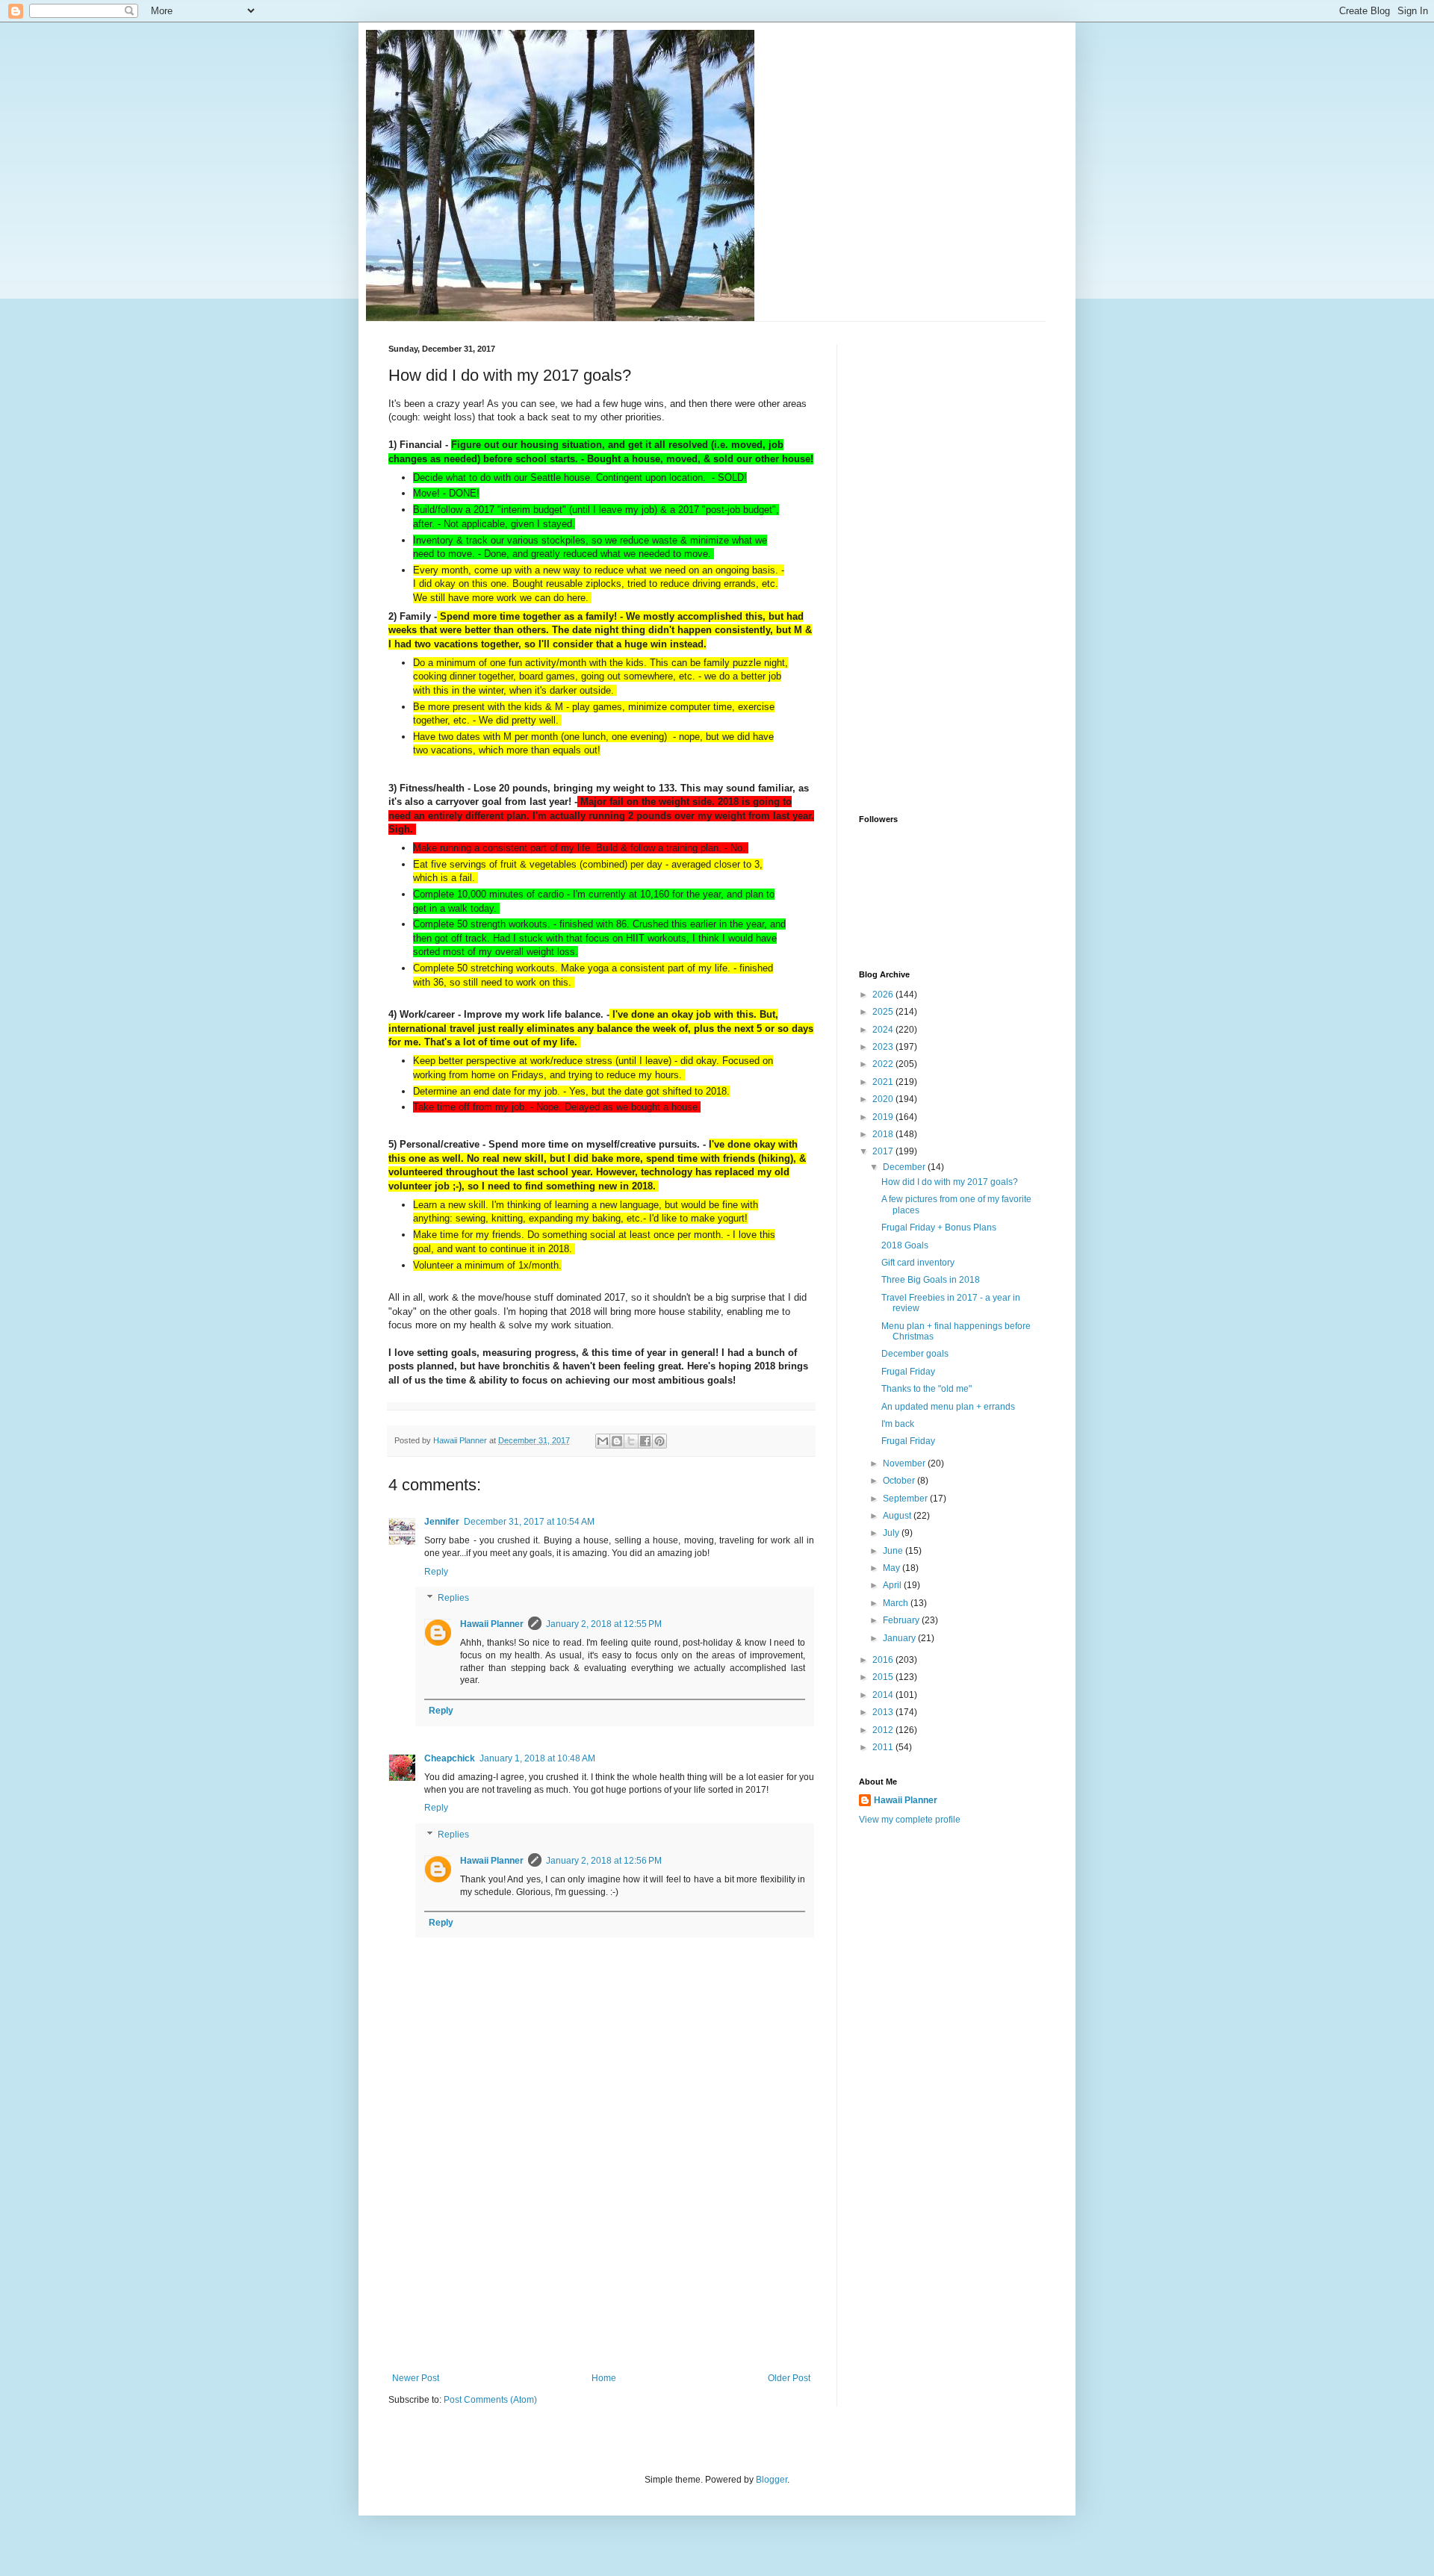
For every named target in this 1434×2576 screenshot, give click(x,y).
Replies (453, 1598)
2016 (884, 1660)
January (900, 1638)
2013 (884, 1712)
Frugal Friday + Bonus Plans (939, 1228)
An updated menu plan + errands (948, 1407)
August (898, 1516)
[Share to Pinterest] (659, 1441)
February (902, 1620)
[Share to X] (631, 1441)
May (893, 1568)
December (905, 1167)
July (892, 1533)
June (894, 1551)
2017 (884, 1151)
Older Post (789, 2378)
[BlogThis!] (617, 1441)
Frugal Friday (908, 1372)
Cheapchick (450, 1758)
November (905, 1463)
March (897, 1603)
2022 (884, 1064)
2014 (884, 1695)
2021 (884, 1082)
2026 (884, 995)
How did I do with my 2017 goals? (950, 1182)
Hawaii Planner (492, 1624)
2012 (884, 1730)
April (893, 1585)
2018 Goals (905, 1245)
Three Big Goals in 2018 (931, 1280)
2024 (884, 1030)
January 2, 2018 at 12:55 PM (604, 1624)
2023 (884, 1047)
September (906, 1499)
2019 (884, 1117)
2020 (884, 1099)
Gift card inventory (918, 1263)
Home (604, 2378)
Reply (436, 1572)
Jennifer (442, 1522)
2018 (884, 1134)
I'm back (898, 1424)
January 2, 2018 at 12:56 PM (604, 1861)
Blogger (772, 2480)
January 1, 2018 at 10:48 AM (537, 1758)
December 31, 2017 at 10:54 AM (529, 1522)
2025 (884, 1012)
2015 (884, 1677)
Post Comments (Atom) (490, 2400)
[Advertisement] (601, 2261)
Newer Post (416, 2378)
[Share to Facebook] (645, 1441)
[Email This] (603, 1441)
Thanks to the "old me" (926, 1389)
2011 (884, 1747)
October (900, 1481)
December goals (915, 1354)
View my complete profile (910, 1820)
